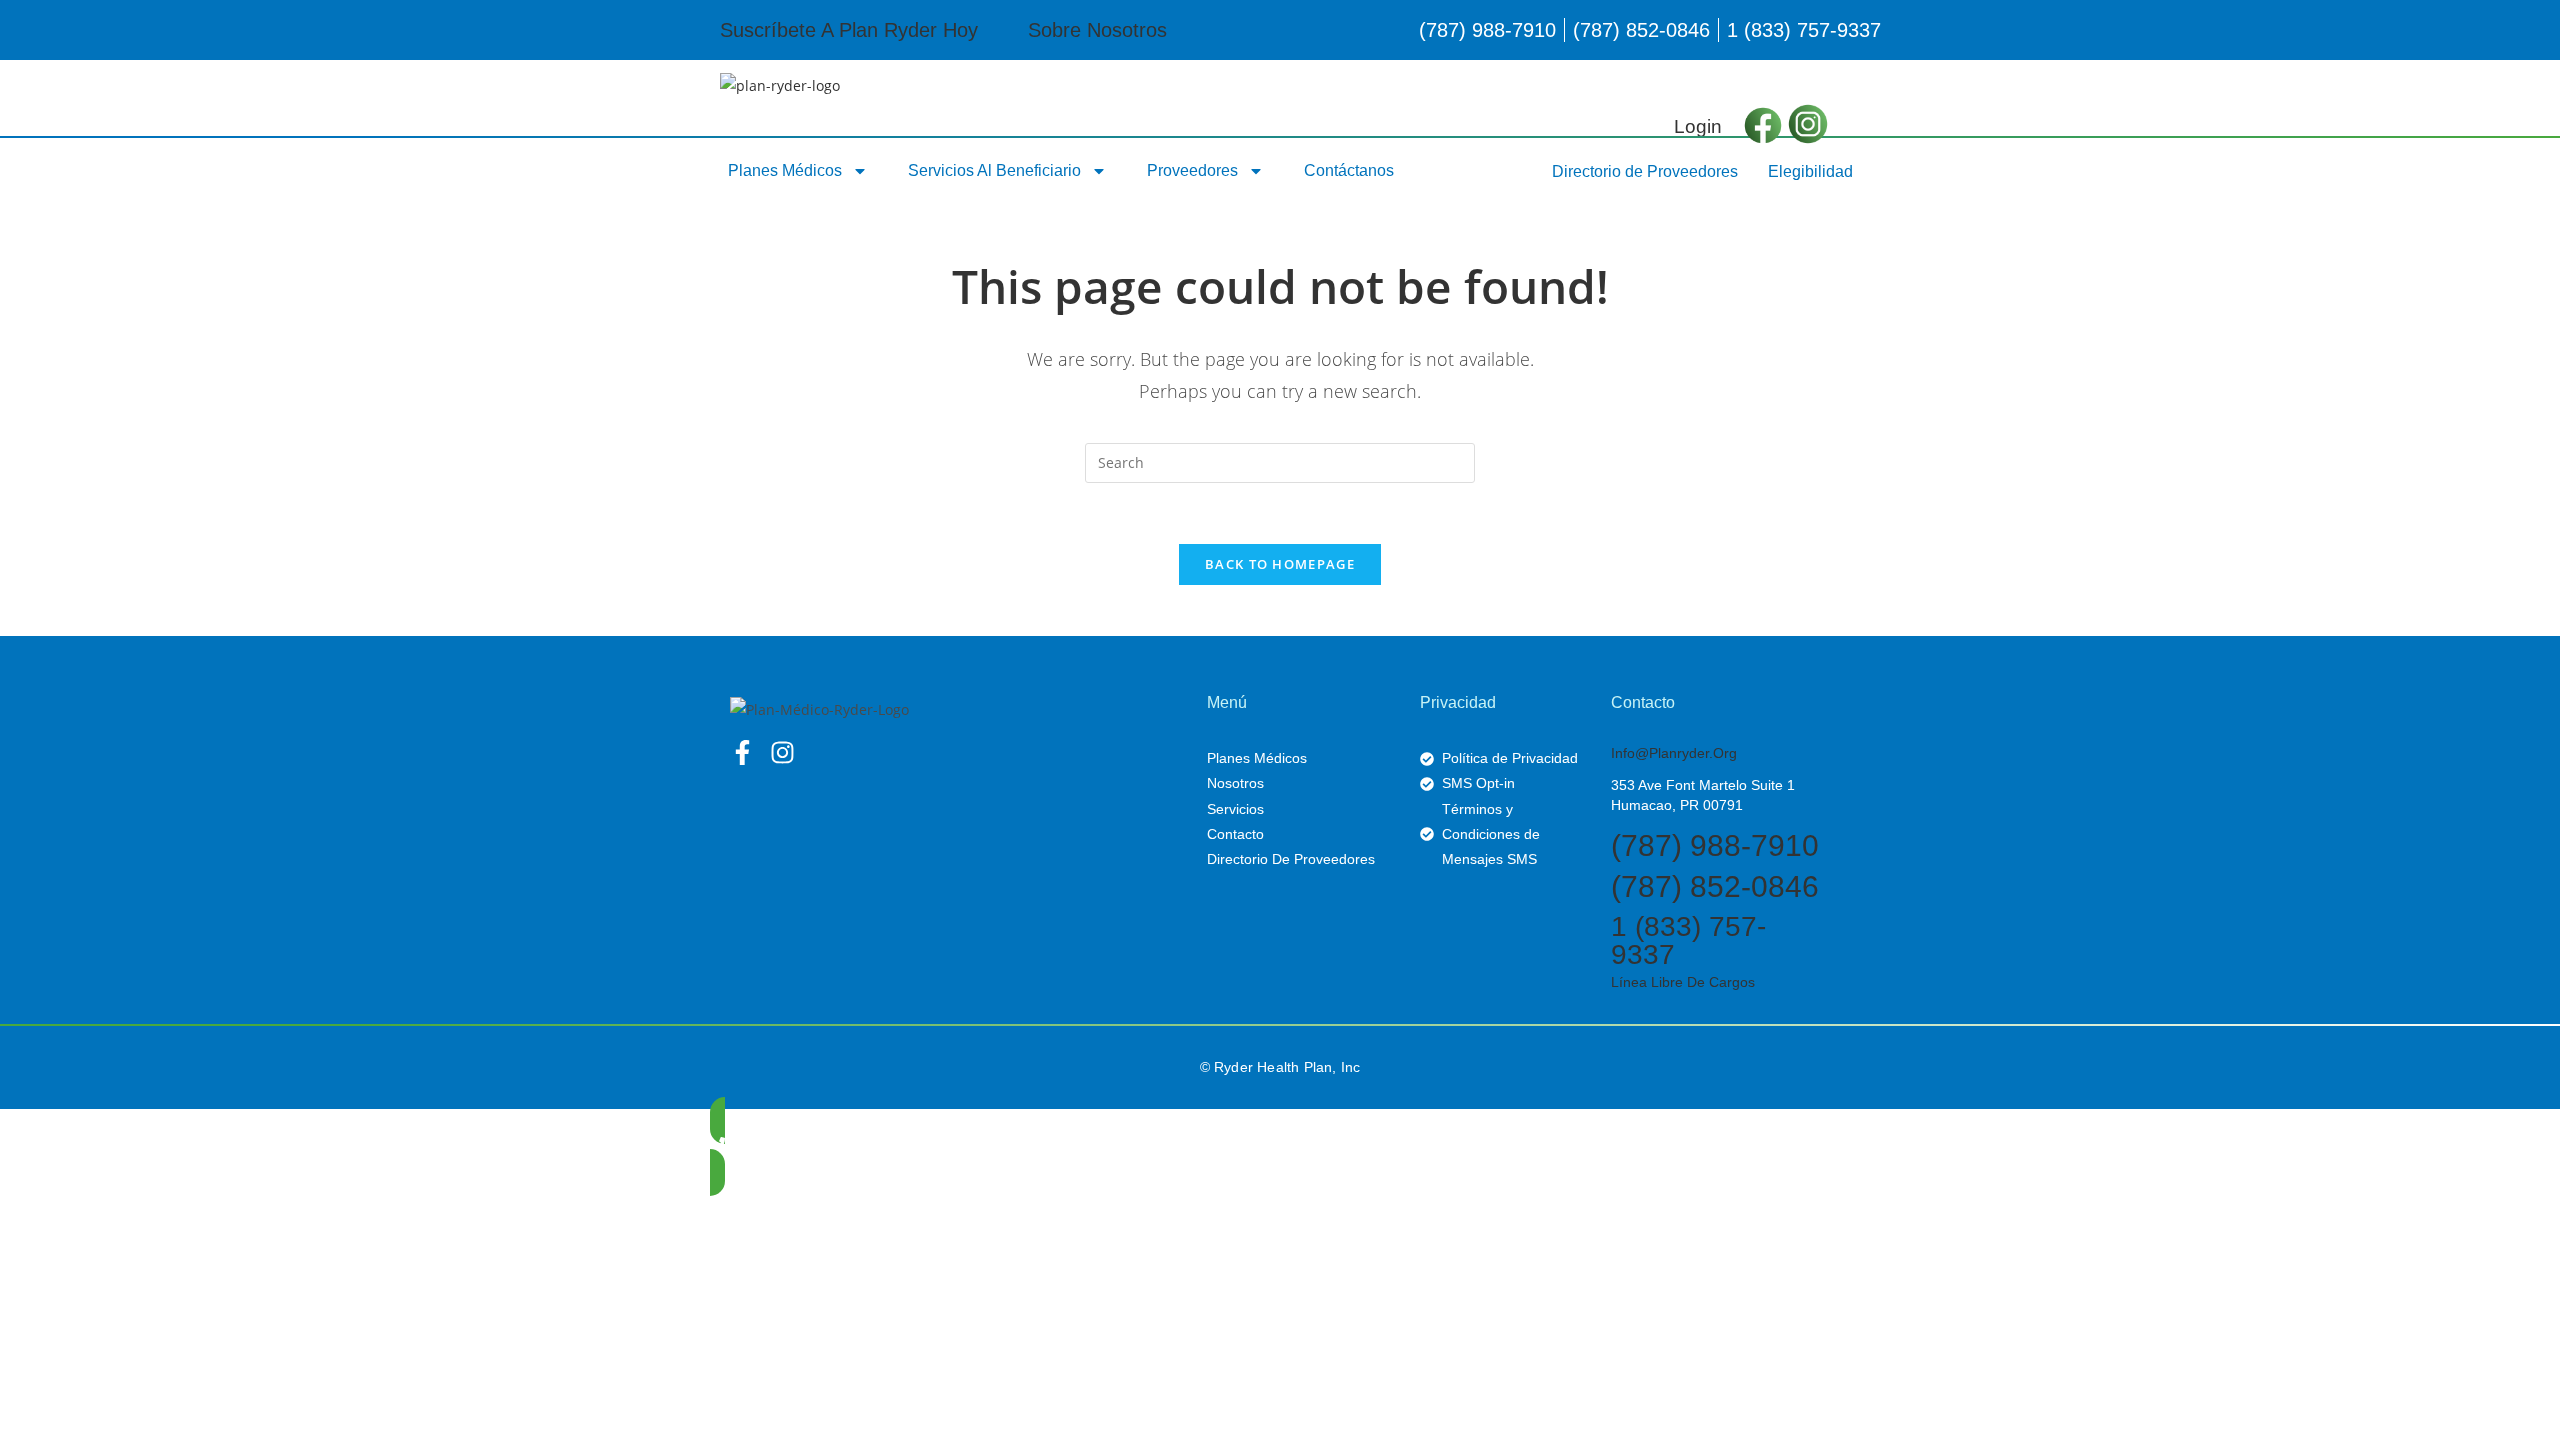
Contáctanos (1349, 170)
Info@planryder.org (1674, 753)
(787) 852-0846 (1715, 886)
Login (1698, 126)
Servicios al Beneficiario (994, 170)
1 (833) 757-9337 (1688, 940)
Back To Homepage (1280, 564)
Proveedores (1192, 170)
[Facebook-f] (742, 752)
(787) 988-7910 (1715, 845)
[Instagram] (782, 752)
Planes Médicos (785, 170)
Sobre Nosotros (1097, 30)
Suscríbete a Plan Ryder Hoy (849, 30)
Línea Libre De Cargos (1683, 982)
